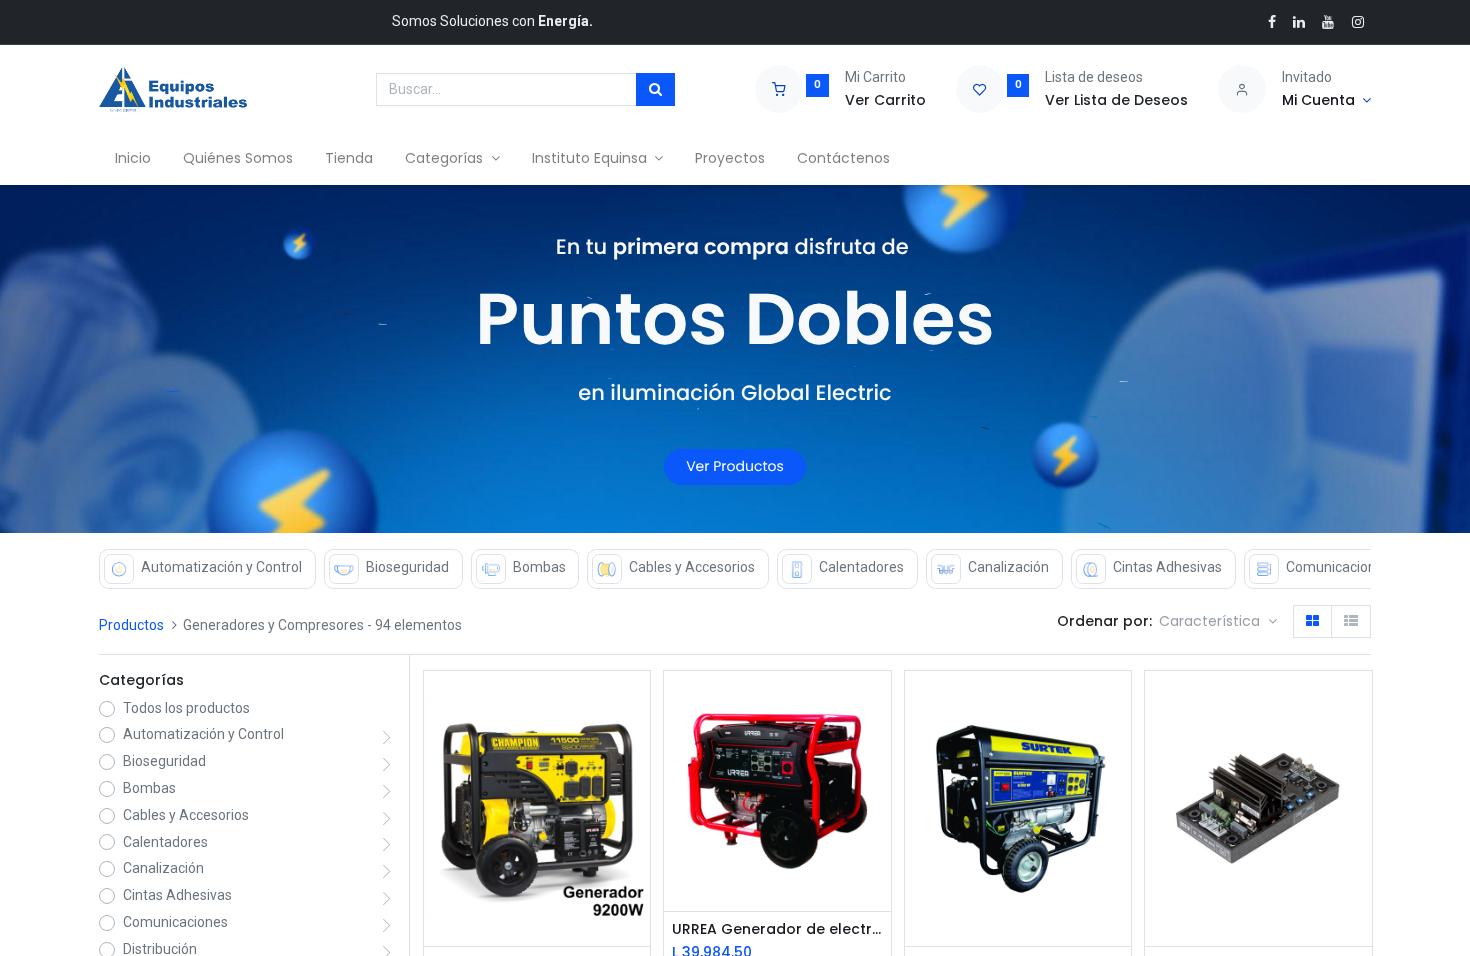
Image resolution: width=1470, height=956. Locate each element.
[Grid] (1312, 622)
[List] (1351, 622)
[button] (1218, 622)
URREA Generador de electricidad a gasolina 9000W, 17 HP (777, 929)
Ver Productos (735, 466)
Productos (131, 625)
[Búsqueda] (655, 90)
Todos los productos (186, 708)
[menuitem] (133, 159)
